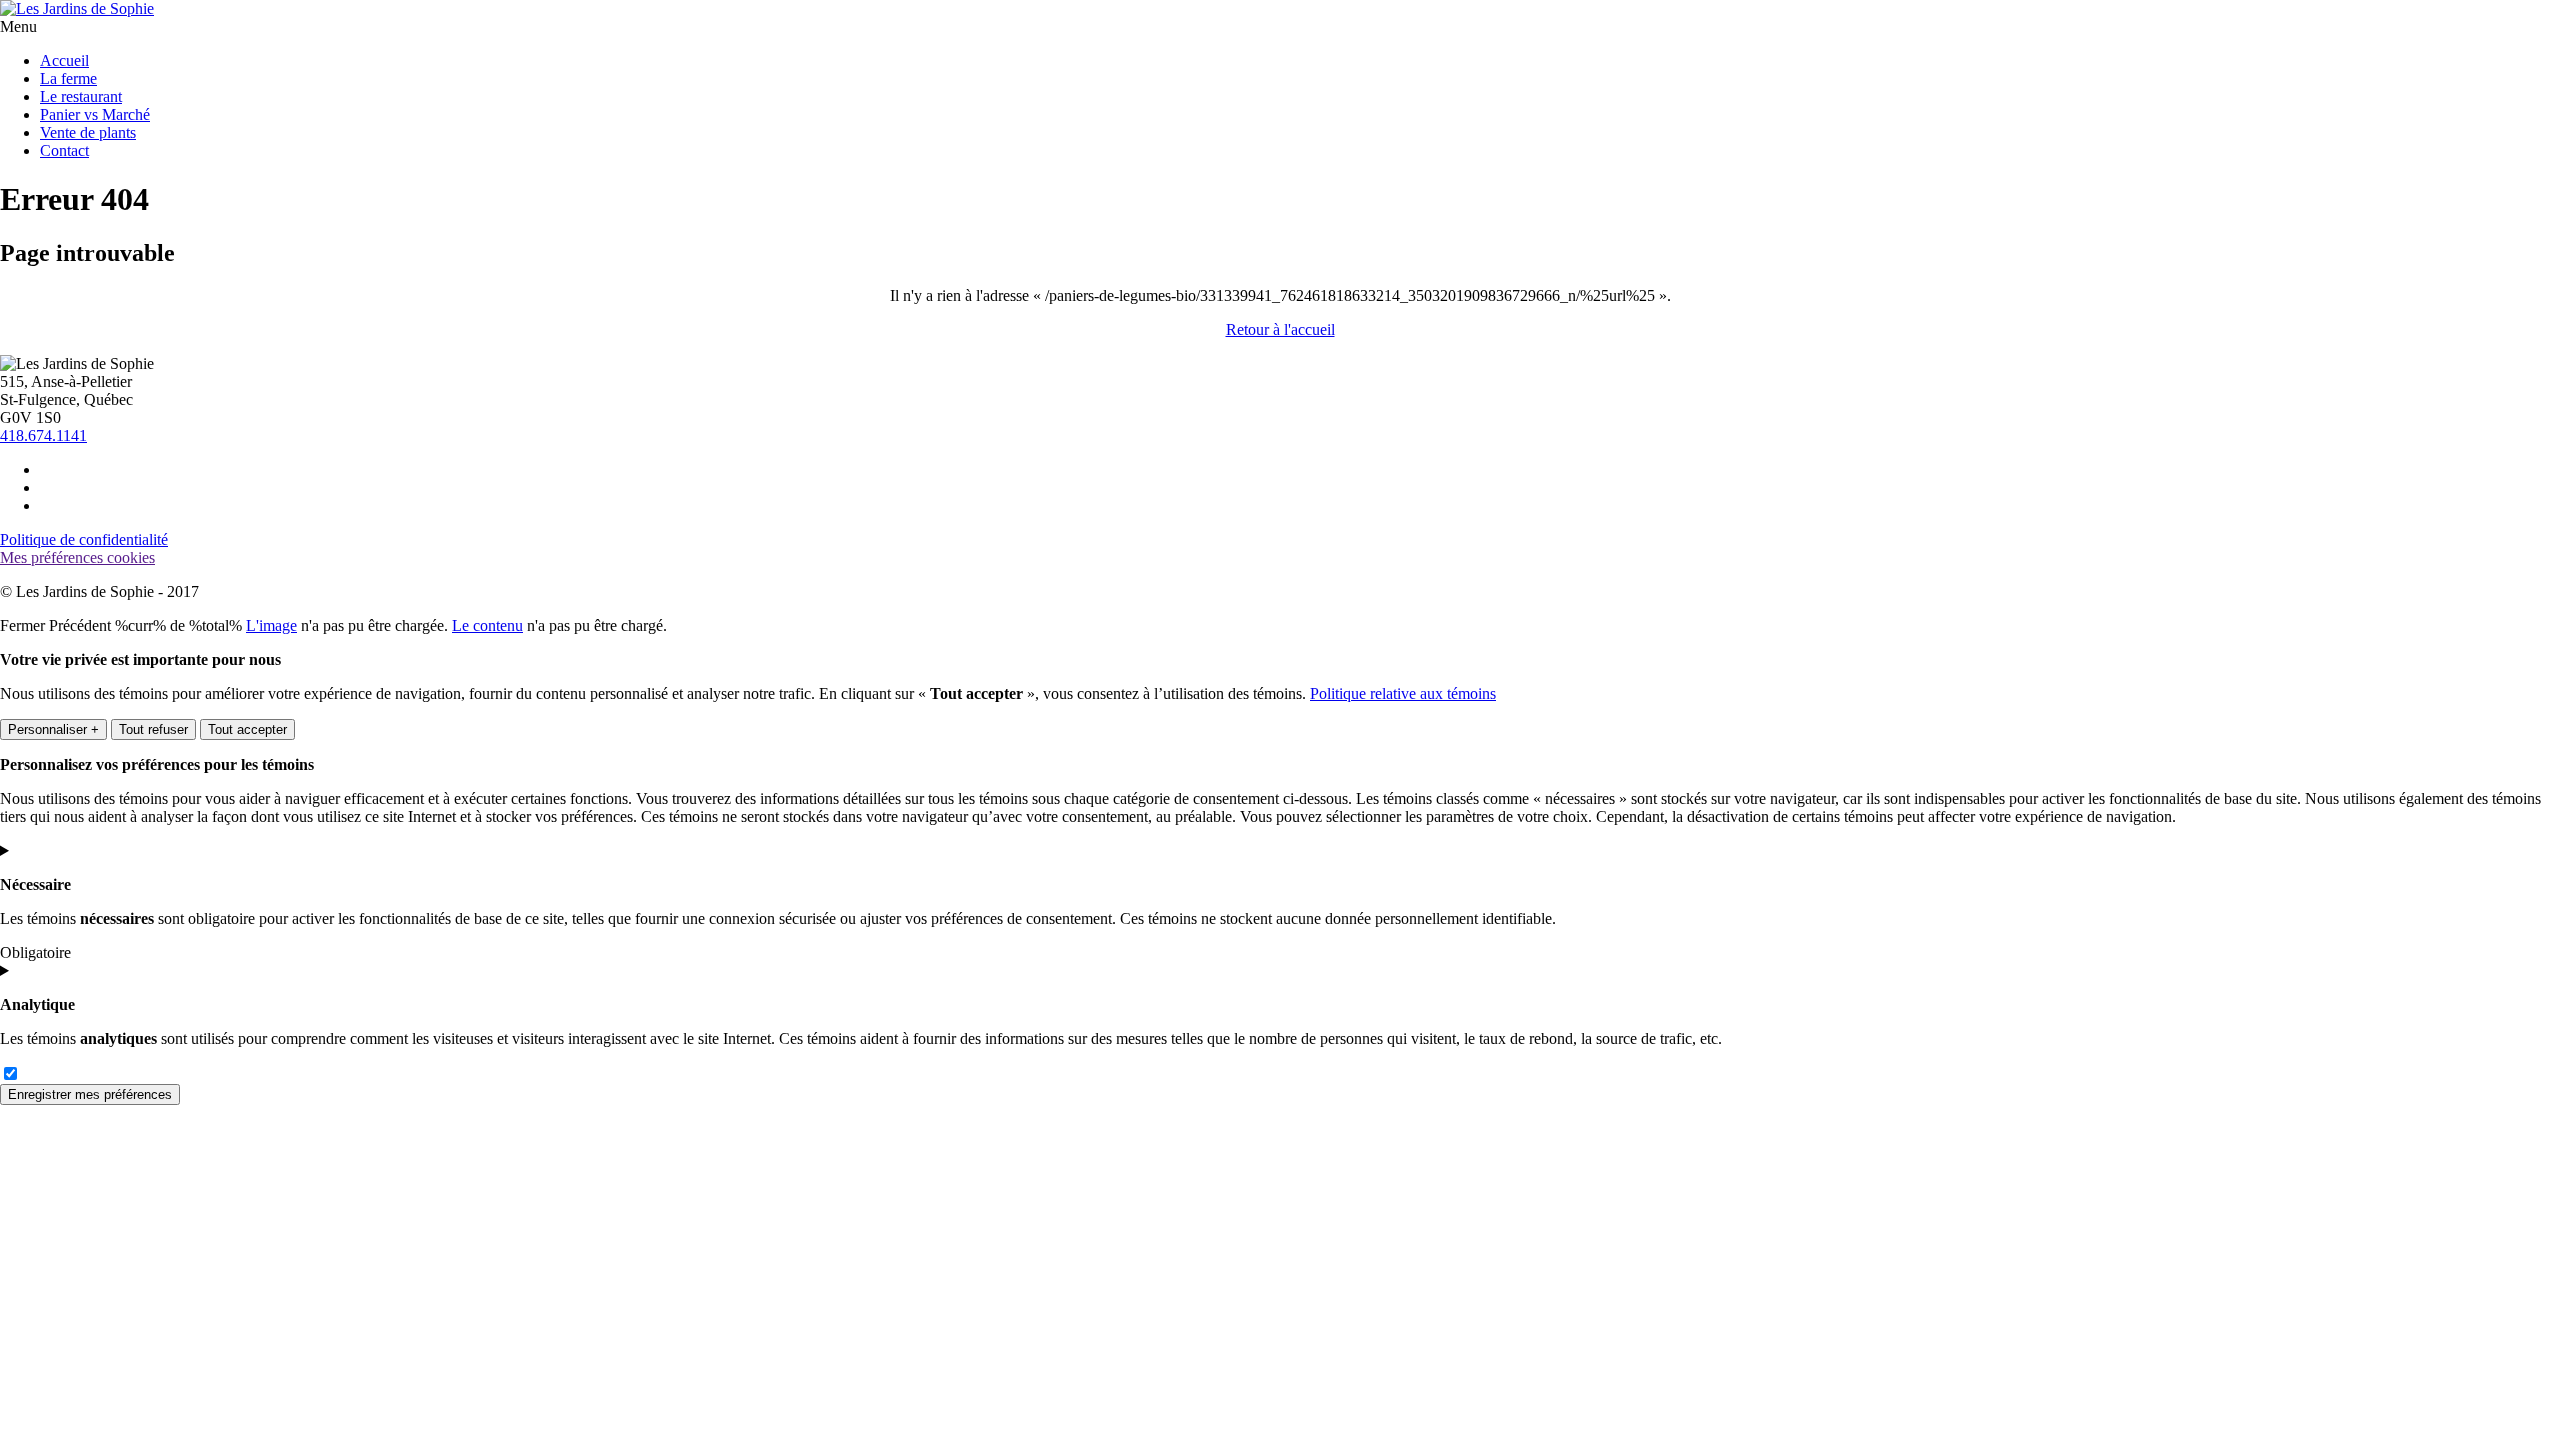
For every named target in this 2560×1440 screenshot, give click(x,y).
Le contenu (487, 625)
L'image (271, 625)
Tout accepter (247, 729)
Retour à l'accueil (1280, 329)
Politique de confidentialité (84, 539)
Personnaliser (53, 729)
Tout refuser (153, 729)
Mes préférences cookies (77, 557)
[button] (18, 26)
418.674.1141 (43, 435)
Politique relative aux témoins (1403, 693)
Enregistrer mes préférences (90, 1094)
